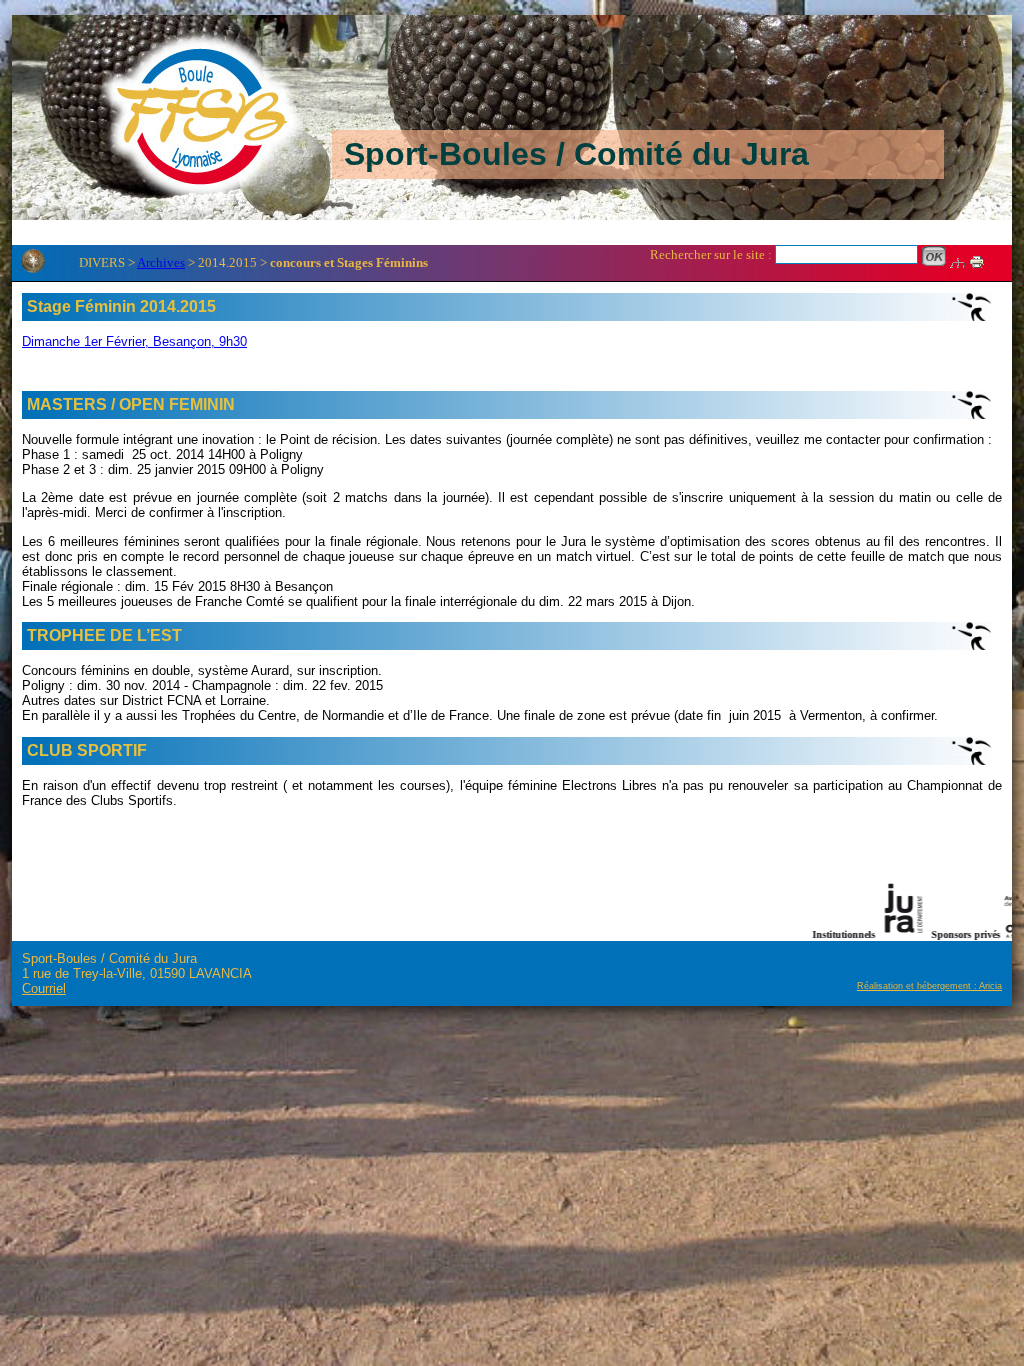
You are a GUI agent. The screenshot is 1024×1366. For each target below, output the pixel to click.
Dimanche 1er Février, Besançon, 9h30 (134, 341)
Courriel (44, 988)
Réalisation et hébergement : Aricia (929, 986)
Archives (161, 262)
